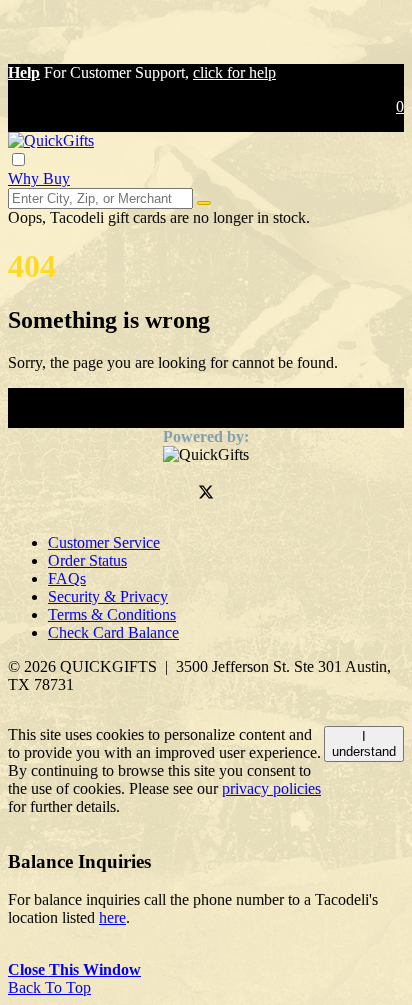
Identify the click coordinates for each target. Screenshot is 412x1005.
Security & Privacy (108, 596)
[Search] (204, 203)
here (112, 917)
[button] (24, 72)
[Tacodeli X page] (206, 494)
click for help (234, 72)
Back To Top (49, 987)
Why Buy (39, 178)
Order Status (87, 560)
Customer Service (104, 542)
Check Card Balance (113, 632)
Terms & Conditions (112, 614)
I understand (364, 744)
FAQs (67, 578)
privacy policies (271, 788)
